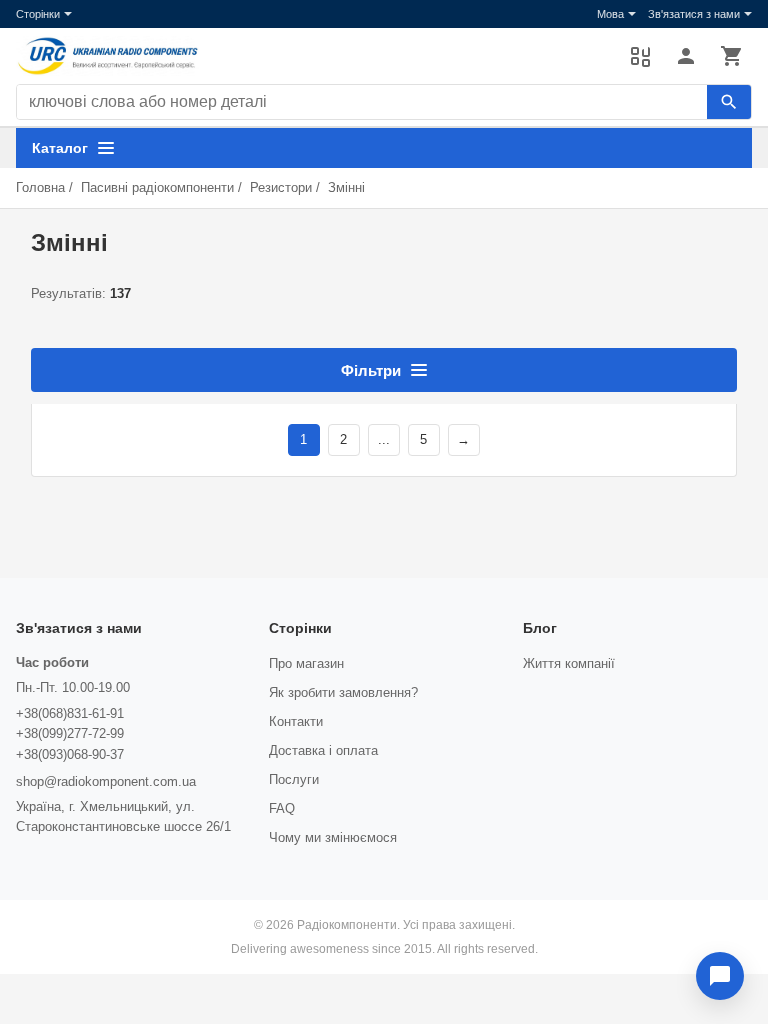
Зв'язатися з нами (694, 14)
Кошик (732, 56)
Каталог (60, 148)
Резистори (281, 187)
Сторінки (38, 14)
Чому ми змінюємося (333, 837)
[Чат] (720, 976)
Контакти (296, 721)
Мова (610, 14)
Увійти (686, 56)
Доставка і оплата (323, 750)
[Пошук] (729, 102)
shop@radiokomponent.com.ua (106, 781)
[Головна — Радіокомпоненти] (313, 56)
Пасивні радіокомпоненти (157, 187)
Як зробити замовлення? (343, 692)
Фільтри (371, 370)
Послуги (294, 779)
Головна (40, 187)
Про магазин (306, 663)
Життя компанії (569, 663)
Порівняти (640, 56)
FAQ (282, 808)
